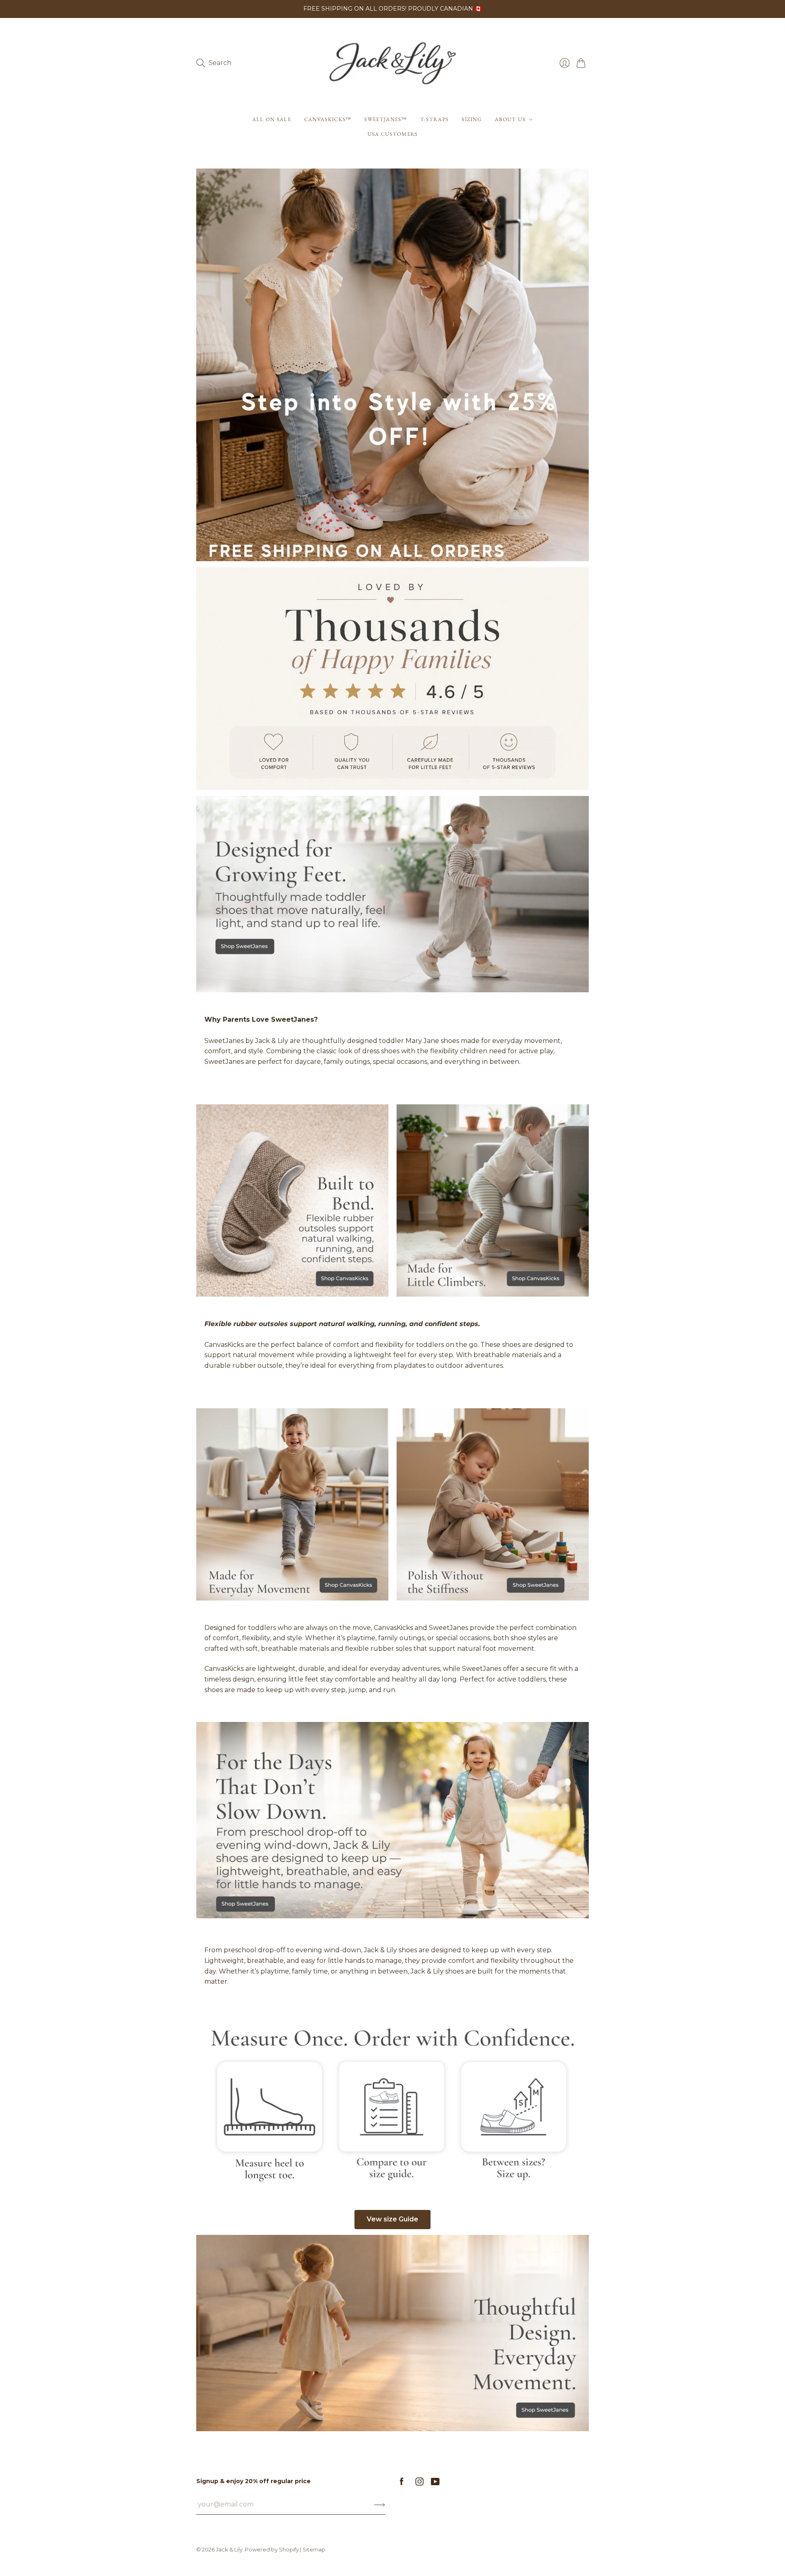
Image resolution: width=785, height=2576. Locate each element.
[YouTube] (435, 2483)
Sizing (472, 119)
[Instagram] (419, 2483)
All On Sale (272, 119)
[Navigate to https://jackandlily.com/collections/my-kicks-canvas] (292, 1200)
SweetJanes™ (386, 119)
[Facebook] (402, 2483)
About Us (510, 119)
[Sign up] (380, 2504)
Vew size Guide (392, 2219)
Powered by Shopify (272, 2549)
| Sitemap (313, 2549)
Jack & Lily (229, 2549)
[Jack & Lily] (392, 63)
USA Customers (393, 134)
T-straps (434, 119)
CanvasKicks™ (328, 119)
